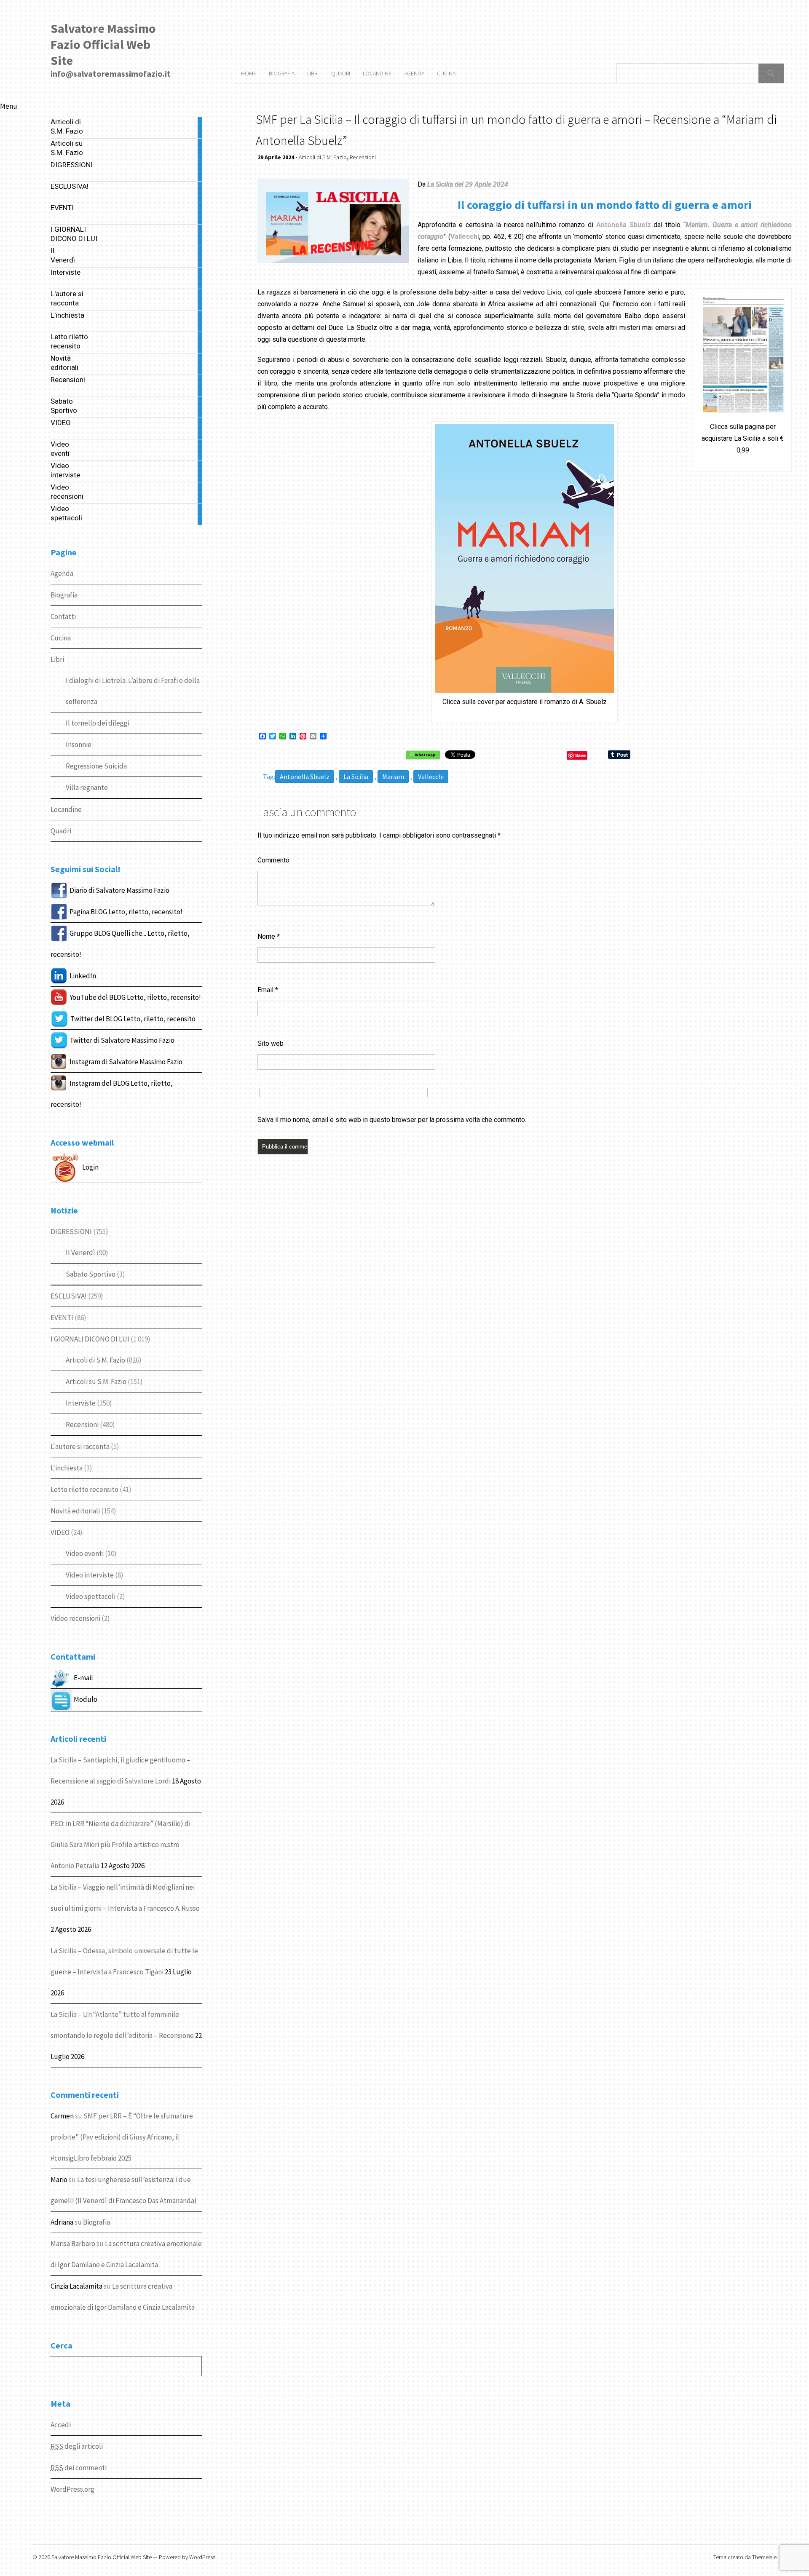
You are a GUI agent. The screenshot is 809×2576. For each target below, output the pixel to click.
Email (268, 990)
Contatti (63, 616)
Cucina (61, 638)
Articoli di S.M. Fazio (95, 1360)
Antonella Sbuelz (305, 777)
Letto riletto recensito (84, 1489)
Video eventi (85, 1553)
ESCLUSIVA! (69, 1296)
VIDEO (60, 1532)
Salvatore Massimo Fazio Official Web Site (103, 44)
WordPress (202, 2557)
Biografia (64, 595)
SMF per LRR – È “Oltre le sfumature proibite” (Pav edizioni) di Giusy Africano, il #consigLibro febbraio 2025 (122, 2137)
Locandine (66, 809)
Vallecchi (431, 777)
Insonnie (79, 744)
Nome (269, 936)
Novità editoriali (75, 1511)
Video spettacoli (91, 1596)
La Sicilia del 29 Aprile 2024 (468, 184)
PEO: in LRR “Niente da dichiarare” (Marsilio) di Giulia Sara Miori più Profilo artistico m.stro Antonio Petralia (121, 1845)
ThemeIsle (764, 2557)
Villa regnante (87, 787)
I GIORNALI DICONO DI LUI (90, 1339)
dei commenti (79, 2468)
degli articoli (77, 2446)
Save (580, 755)
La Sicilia (356, 777)
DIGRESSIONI (71, 1232)
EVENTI (62, 1317)
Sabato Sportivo (91, 1274)
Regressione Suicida (96, 766)
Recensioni (82, 1425)
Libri (57, 659)
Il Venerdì (80, 1253)
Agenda (62, 573)
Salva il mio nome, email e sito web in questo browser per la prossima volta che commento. (392, 1120)
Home (249, 73)
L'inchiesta (67, 1468)
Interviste (81, 1403)
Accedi (61, 2425)
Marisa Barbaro (73, 2244)
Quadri (61, 831)
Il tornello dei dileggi (98, 723)
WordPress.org (72, 2489)
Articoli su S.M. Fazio (96, 1382)
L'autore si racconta (80, 1446)
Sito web (271, 1043)
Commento (273, 860)
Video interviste (90, 1575)
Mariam (393, 777)
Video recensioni (75, 1618)
